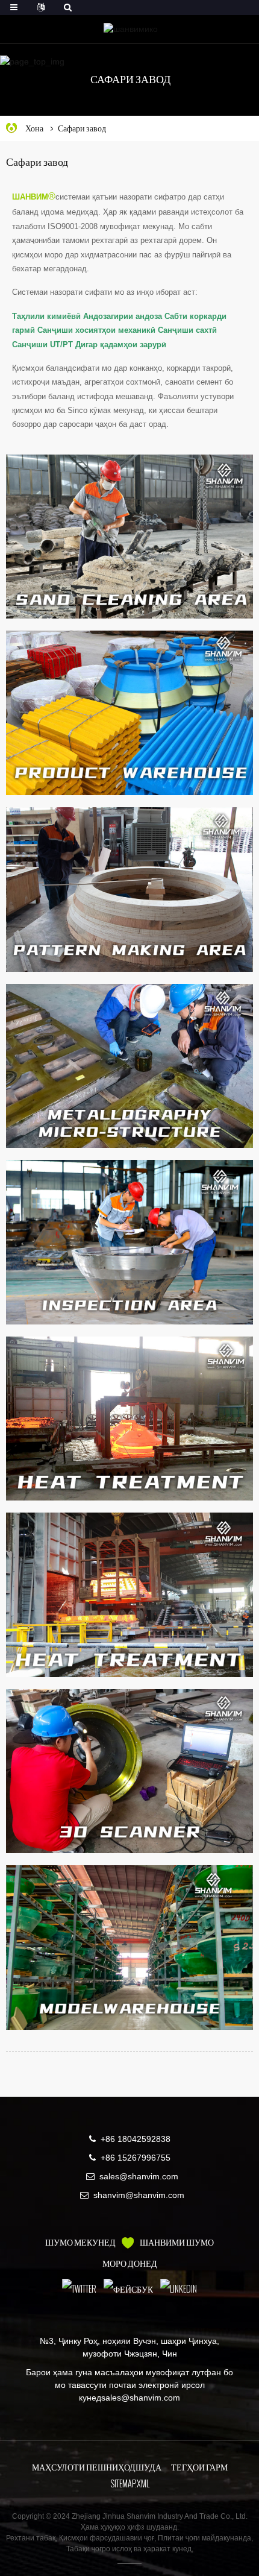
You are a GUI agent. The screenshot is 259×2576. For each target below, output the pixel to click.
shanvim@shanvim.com (139, 2195)
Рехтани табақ (31, 2538)
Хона (34, 128)
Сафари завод (82, 128)
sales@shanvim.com (139, 2176)
